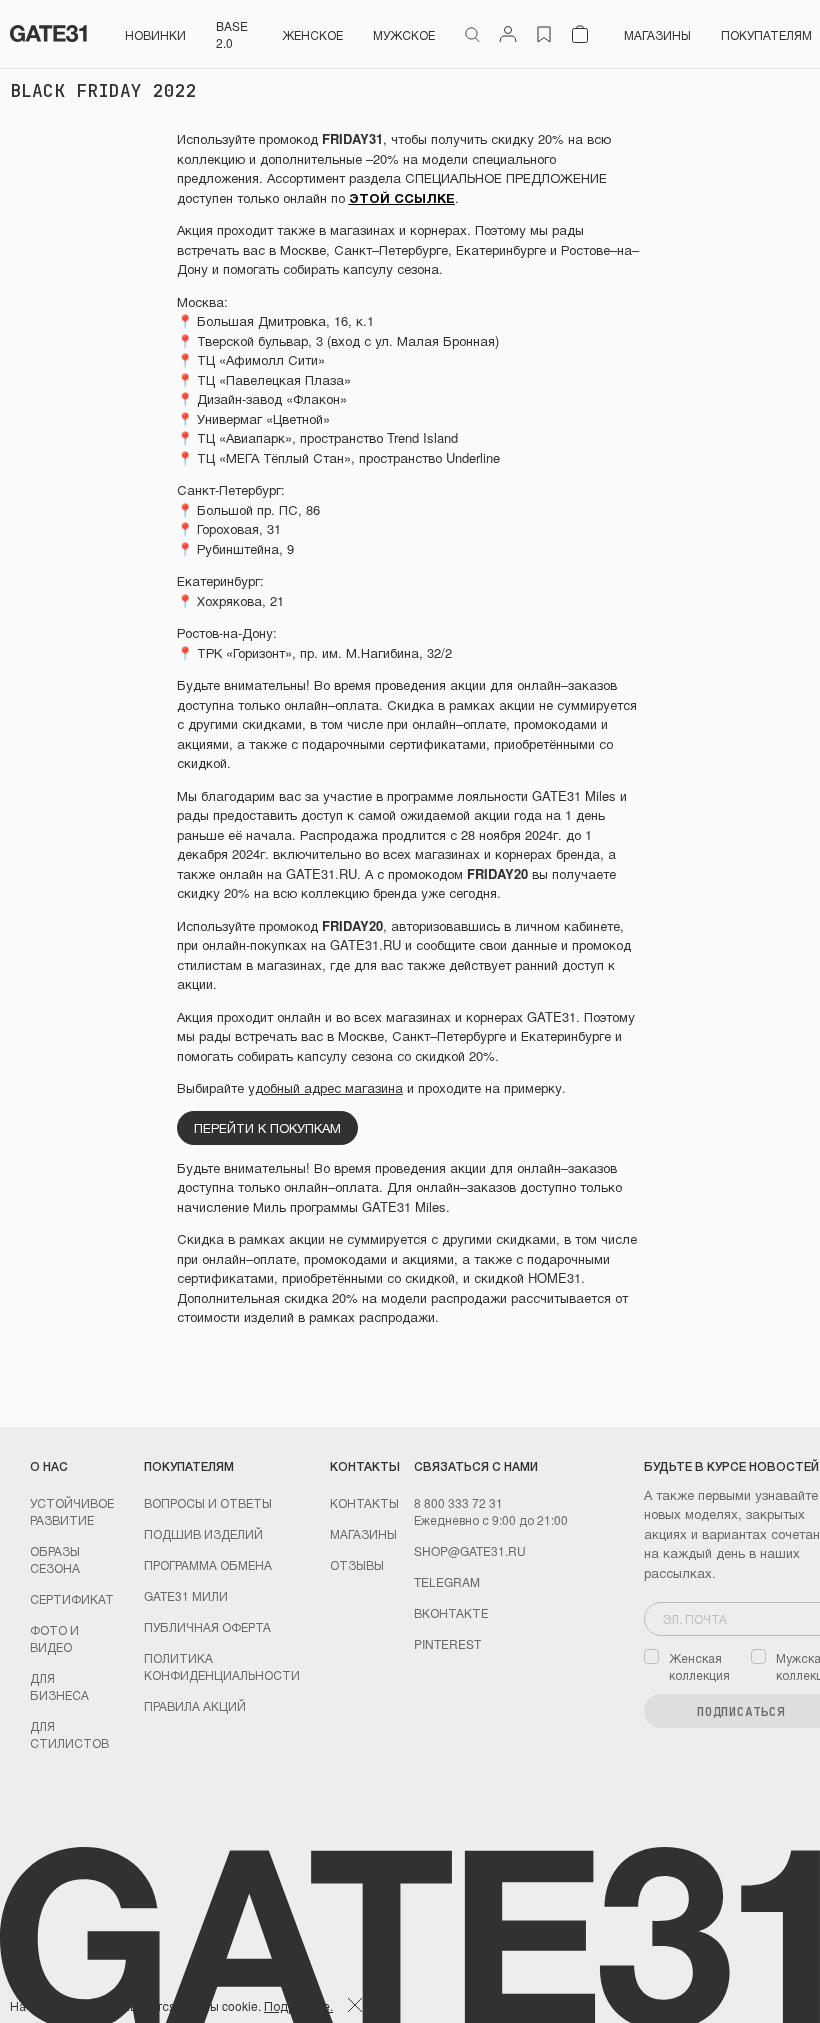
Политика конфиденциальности (222, 1666)
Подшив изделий (203, 1533)
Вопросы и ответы (208, 1502)
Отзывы (357, 1564)
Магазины (657, 34)
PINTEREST (447, 1643)
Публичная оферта (207, 1626)
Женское (312, 34)
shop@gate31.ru (470, 1550)
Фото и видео (54, 1638)
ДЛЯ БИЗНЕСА (59, 1686)
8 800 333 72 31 (458, 1502)
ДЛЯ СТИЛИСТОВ (69, 1734)
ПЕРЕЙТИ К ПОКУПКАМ (267, 1127)
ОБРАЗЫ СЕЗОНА (55, 1559)
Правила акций (195, 1705)
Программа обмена (208, 1564)
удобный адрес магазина (325, 1087)
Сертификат (72, 1598)
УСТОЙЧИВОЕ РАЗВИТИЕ (72, 1511)
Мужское (404, 34)
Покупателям (766, 34)
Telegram (447, 1581)
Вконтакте (451, 1612)
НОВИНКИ (155, 34)
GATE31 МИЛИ (186, 1595)
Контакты (364, 1502)
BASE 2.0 (232, 34)
